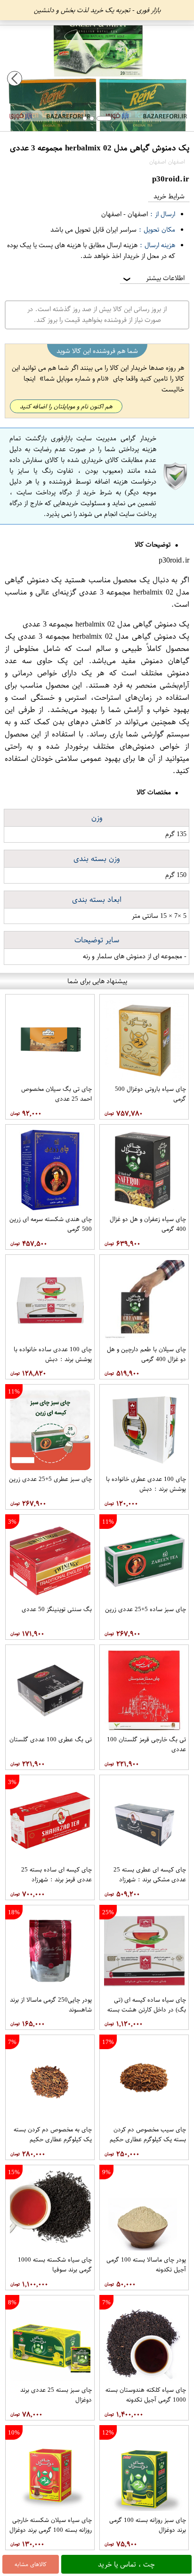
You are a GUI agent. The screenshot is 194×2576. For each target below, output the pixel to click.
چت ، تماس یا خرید (126, 2564)
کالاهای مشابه (31, 2564)
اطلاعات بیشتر (153, 278)
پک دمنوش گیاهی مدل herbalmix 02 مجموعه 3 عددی (97, 586)
